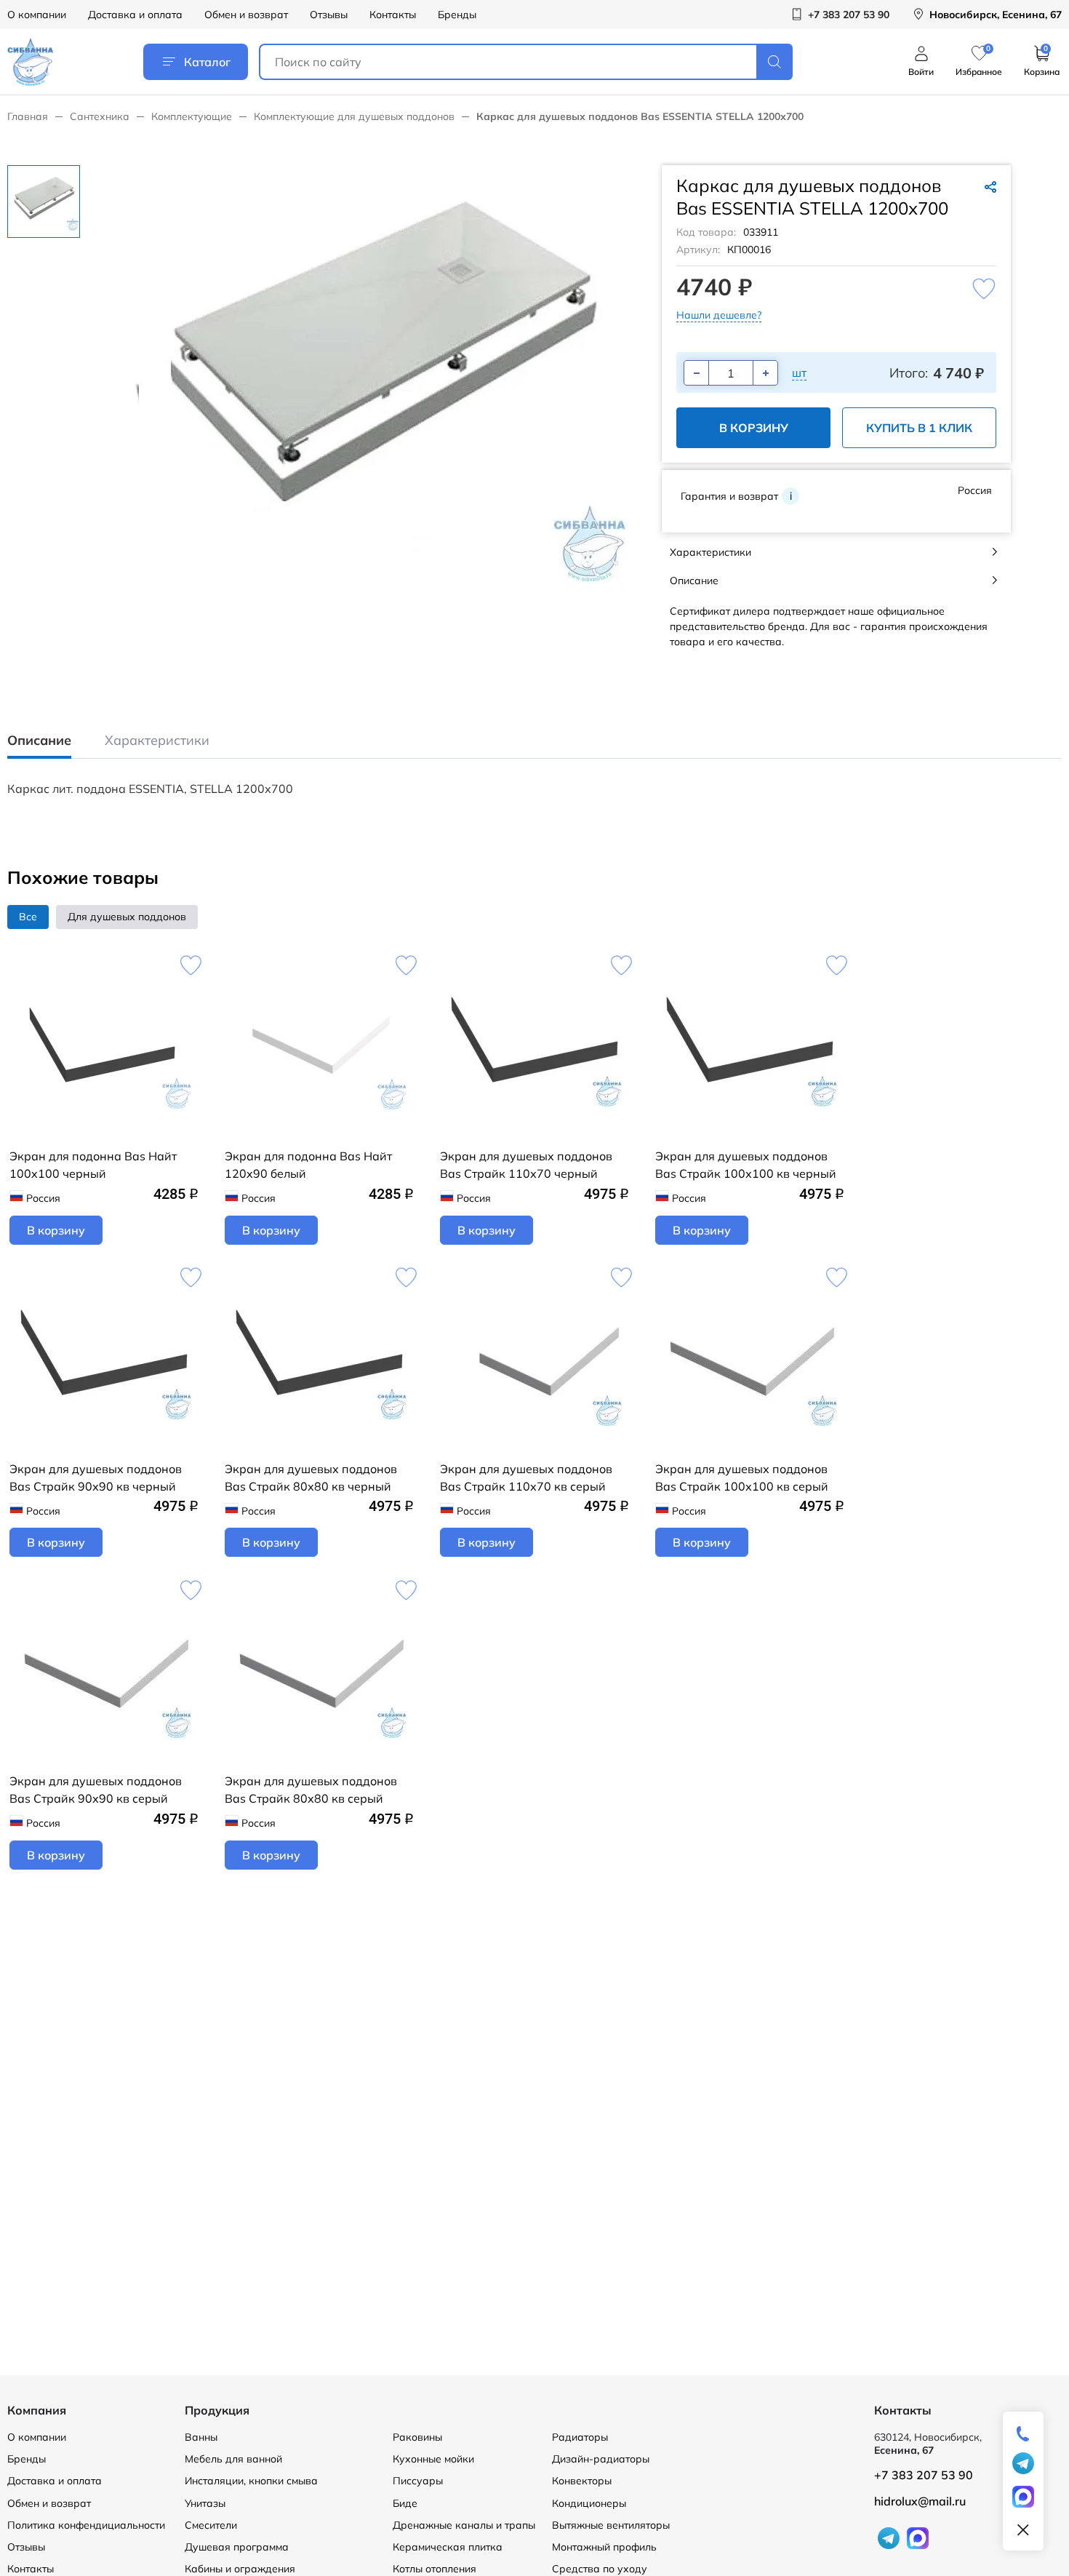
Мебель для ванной (233, 2459)
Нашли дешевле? (719, 315)
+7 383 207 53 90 (924, 2475)
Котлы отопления (435, 2569)
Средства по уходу (600, 2569)
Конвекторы (582, 2481)
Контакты (393, 15)
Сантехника (100, 116)
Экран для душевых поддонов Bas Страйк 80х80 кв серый (311, 1790)
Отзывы (329, 15)
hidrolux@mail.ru (920, 2501)
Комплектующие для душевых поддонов (354, 116)
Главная (28, 116)
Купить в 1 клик (919, 428)
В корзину (754, 428)
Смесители (211, 2525)
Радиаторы (580, 2437)
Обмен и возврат (246, 15)
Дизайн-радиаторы (601, 2459)
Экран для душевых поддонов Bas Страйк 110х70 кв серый (526, 1478)
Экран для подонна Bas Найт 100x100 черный (93, 1165)
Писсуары (418, 2481)
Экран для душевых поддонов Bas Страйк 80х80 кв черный (311, 1478)
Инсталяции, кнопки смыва (251, 2481)
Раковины (417, 2437)
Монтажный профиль (604, 2547)
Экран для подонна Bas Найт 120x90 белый (308, 1165)
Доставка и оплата (135, 15)
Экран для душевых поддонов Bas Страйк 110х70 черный (526, 1165)
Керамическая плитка (448, 2547)
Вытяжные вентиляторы (611, 2525)
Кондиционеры (589, 2503)
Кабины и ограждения (240, 2569)
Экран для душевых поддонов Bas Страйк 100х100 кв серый (742, 1478)
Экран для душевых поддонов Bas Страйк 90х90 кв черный (96, 1478)
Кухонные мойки (433, 2459)
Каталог (207, 62)
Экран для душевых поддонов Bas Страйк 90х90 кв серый (96, 1790)
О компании (37, 15)
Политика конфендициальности (86, 2525)
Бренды (457, 15)
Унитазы (205, 2503)
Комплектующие (192, 116)
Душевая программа (237, 2547)
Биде (405, 2503)
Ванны (201, 2437)
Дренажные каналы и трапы (464, 2525)
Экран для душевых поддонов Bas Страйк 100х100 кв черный (746, 1165)
